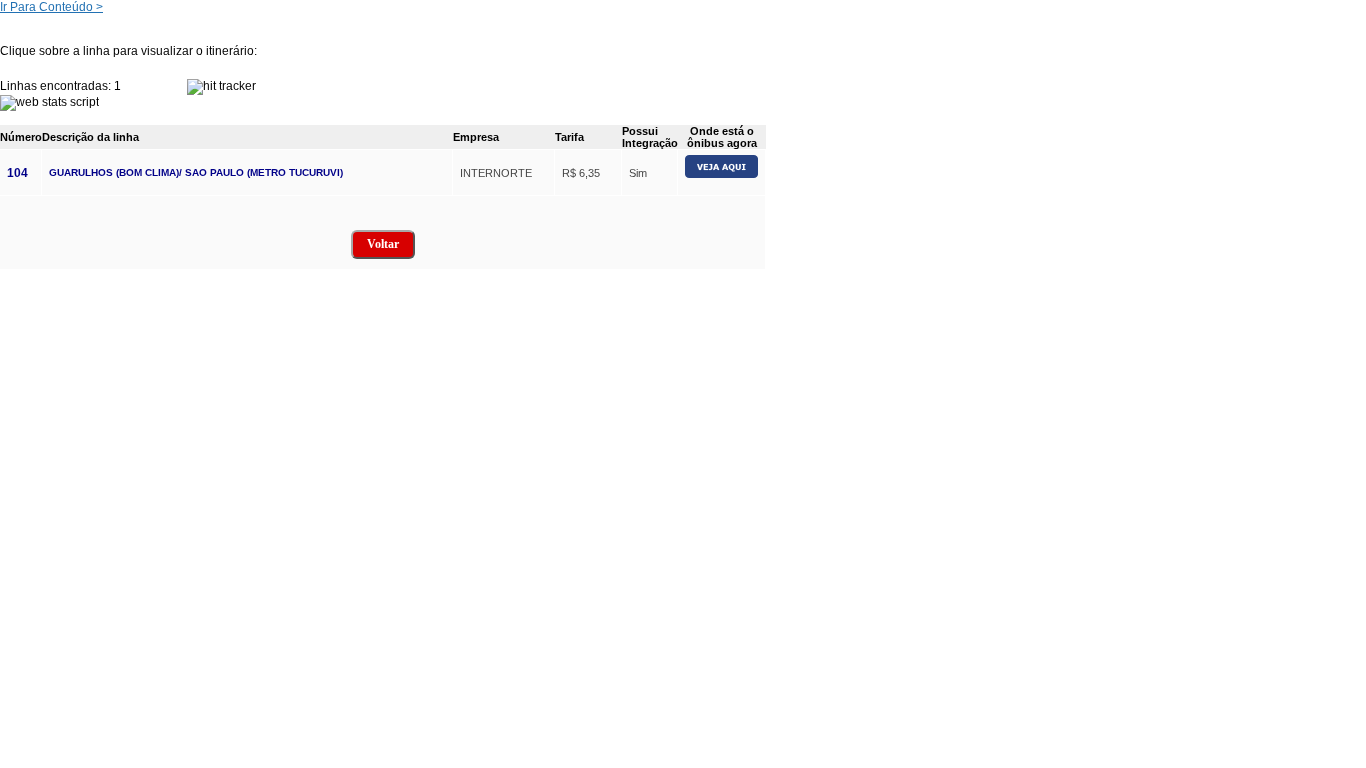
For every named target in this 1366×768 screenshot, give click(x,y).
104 (17, 173)
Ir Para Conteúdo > (51, 7)
